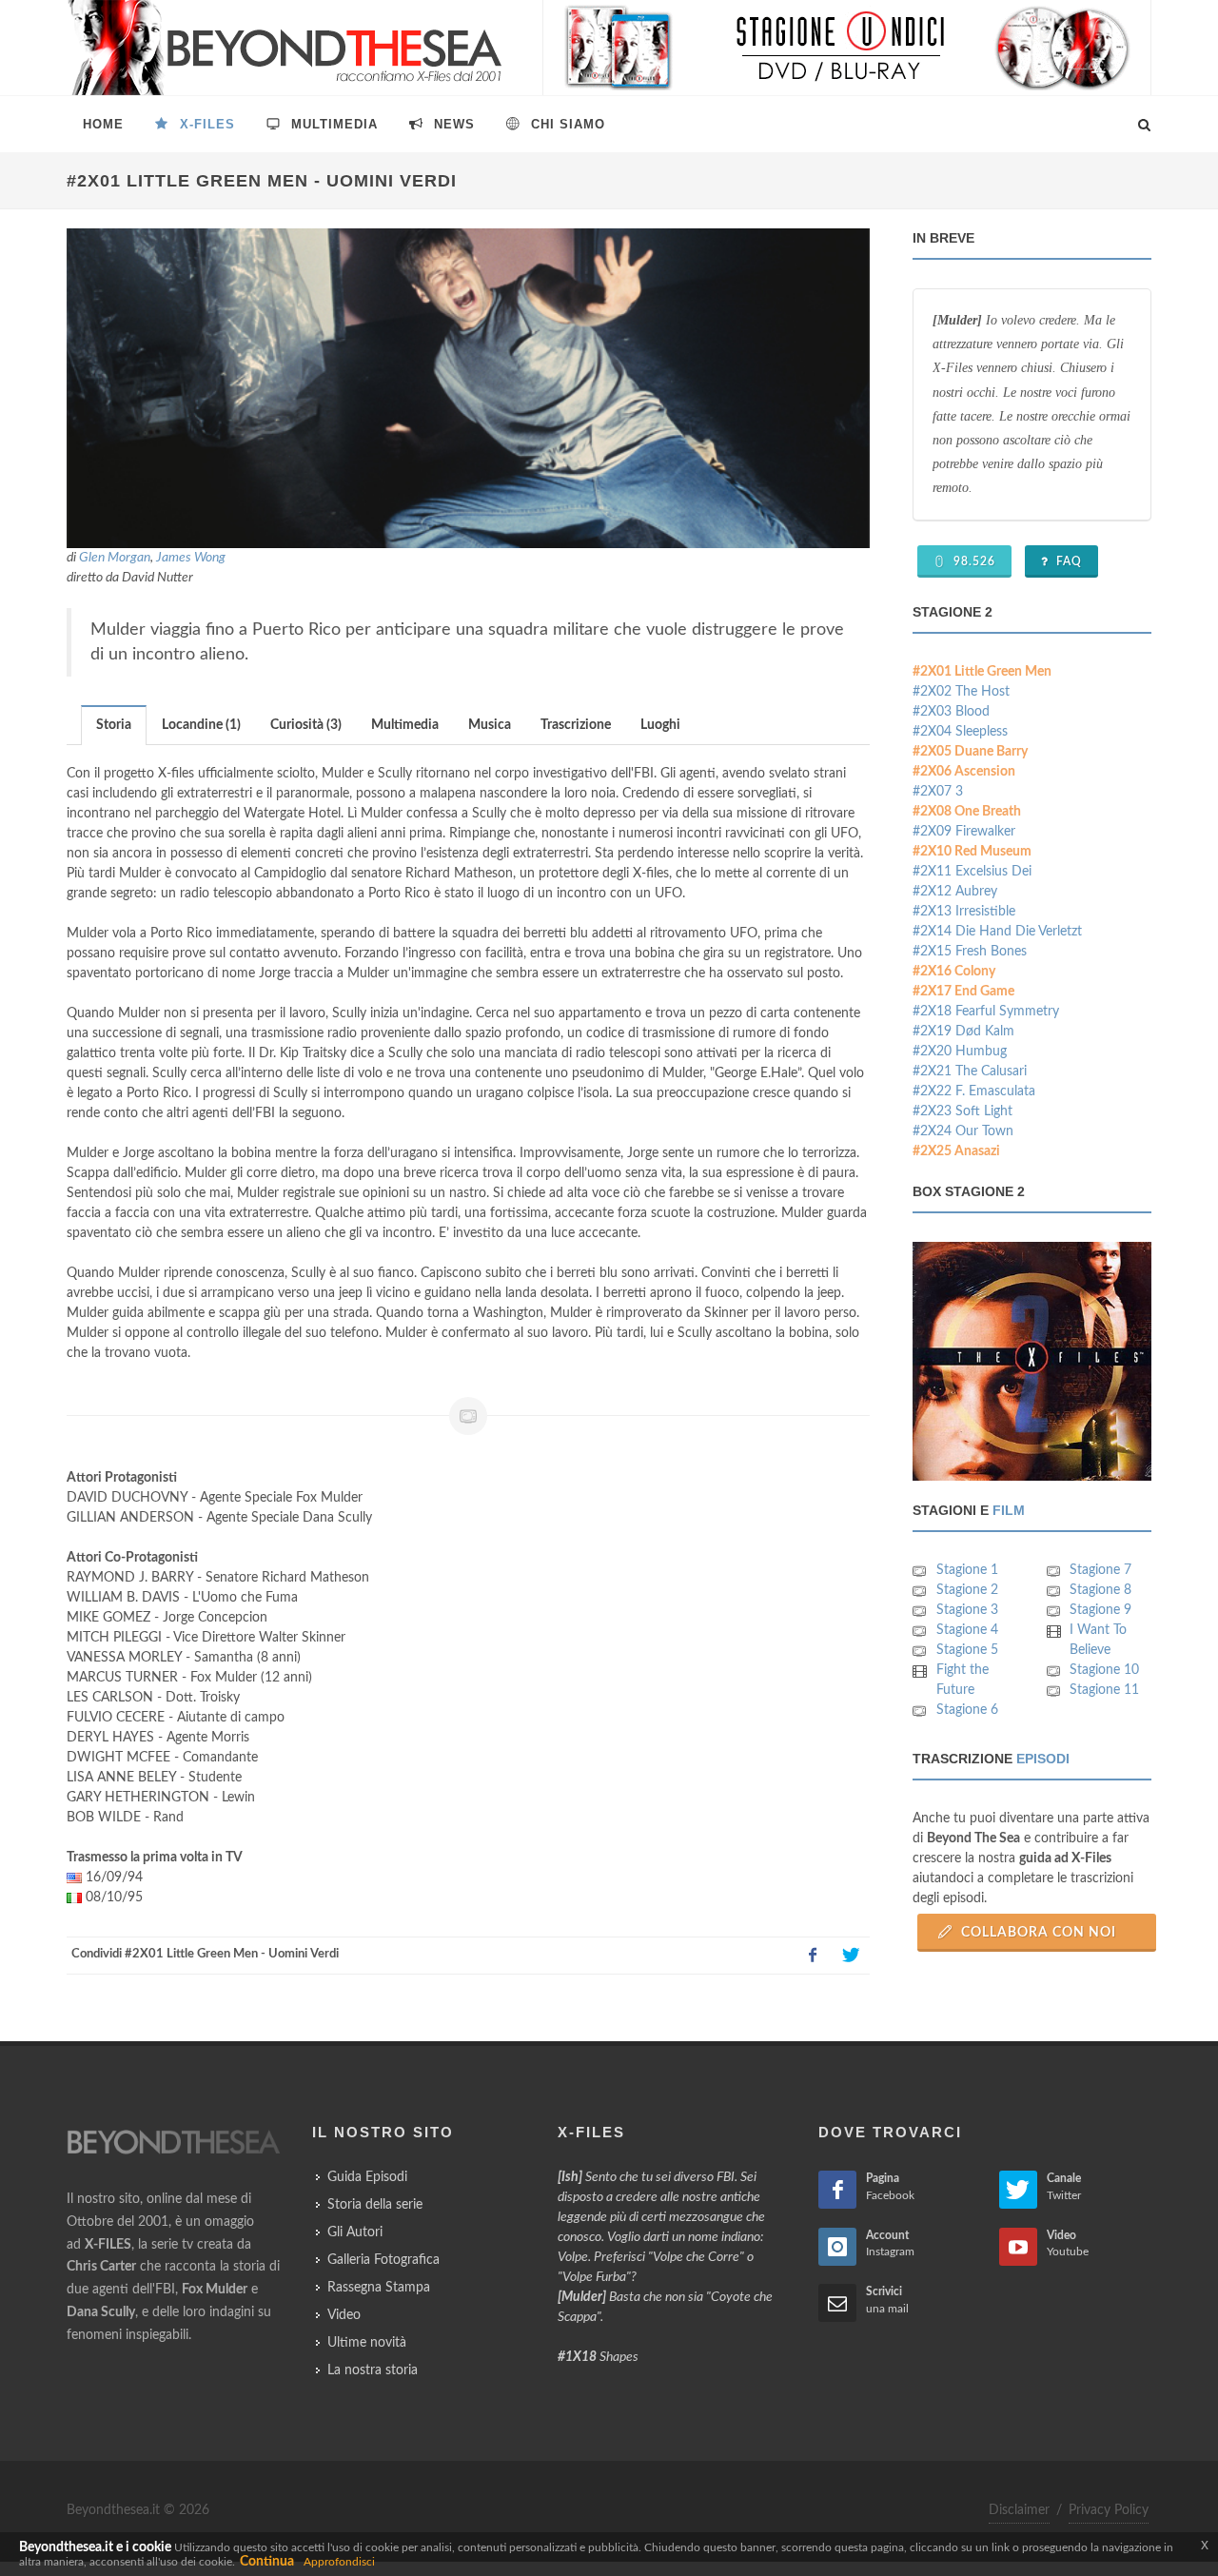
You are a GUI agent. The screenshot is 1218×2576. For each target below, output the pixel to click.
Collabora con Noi (1037, 1933)
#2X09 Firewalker (964, 832)
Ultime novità (367, 2343)
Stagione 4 (967, 1630)
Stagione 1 (967, 1570)
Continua (267, 2562)
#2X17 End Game (963, 992)
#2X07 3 (938, 792)
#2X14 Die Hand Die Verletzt (997, 932)
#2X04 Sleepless (960, 732)
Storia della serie (375, 2205)
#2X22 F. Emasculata (974, 1091)
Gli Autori (355, 2232)
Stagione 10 (1104, 1670)
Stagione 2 (967, 1590)
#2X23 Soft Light (963, 1111)
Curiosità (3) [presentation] (306, 725)
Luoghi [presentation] (660, 725)
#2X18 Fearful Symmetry (986, 1012)
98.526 (972, 561)
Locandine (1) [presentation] (201, 725)
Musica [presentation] (490, 725)
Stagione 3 (967, 1610)
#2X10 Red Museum (972, 852)
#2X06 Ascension (964, 772)
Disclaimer (1019, 2510)
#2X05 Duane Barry (970, 752)
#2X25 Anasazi (956, 1151)
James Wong (191, 558)
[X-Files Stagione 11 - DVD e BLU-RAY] (847, 48)
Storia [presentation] (114, 725)
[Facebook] (813, 1956)
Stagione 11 (1104, 1690)
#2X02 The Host (961, 692)
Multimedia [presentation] (405, 725)
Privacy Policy (1109, 2510)
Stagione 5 (967, 1650)
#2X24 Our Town (963, 1131)
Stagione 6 (967, 1710)
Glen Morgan (115, 558)
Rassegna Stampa (379, 2288)
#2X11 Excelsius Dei (972, 872)
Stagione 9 (1100, 1610)
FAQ (1067, 561)
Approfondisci (339, 2562)
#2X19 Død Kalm (963, 1032)
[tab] (114, 725)
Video (344, 2315)
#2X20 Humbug (960, 1052)
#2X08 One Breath (967, 812)
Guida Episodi (367, 2177)
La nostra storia (373, 2370)
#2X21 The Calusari (970, 1072)
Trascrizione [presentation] (576, 725)
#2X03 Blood (951, 712)
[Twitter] (851, 1956)
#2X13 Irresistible (964, 912)
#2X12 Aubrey (955, 892)
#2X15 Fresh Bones (970, 952)
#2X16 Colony (954, 972)
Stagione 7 (1100, 1570)
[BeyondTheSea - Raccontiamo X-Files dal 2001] (285, 48)
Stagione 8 (1100, 1590)
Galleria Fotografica (383, 2260)
